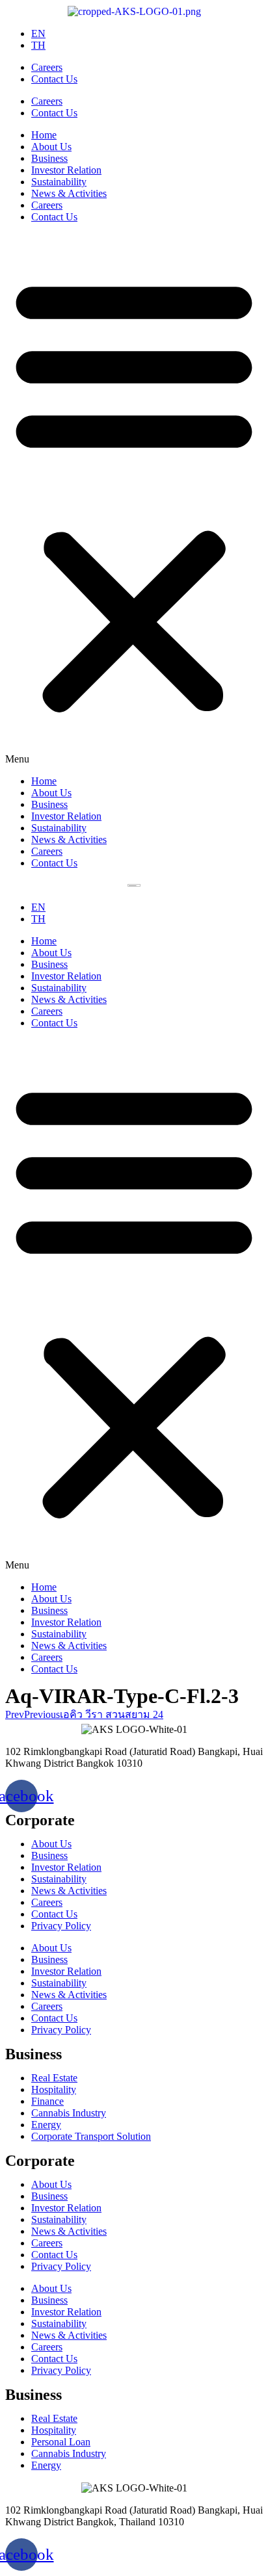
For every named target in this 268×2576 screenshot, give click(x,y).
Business (49, 158)
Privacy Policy (61, 1926)
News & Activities (69, 193)
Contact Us (54, 79)
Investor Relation (66, 170)
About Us (51, 147)
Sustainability (59, 182)
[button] (134, 499)
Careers (47, 67)
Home (44, 135)
